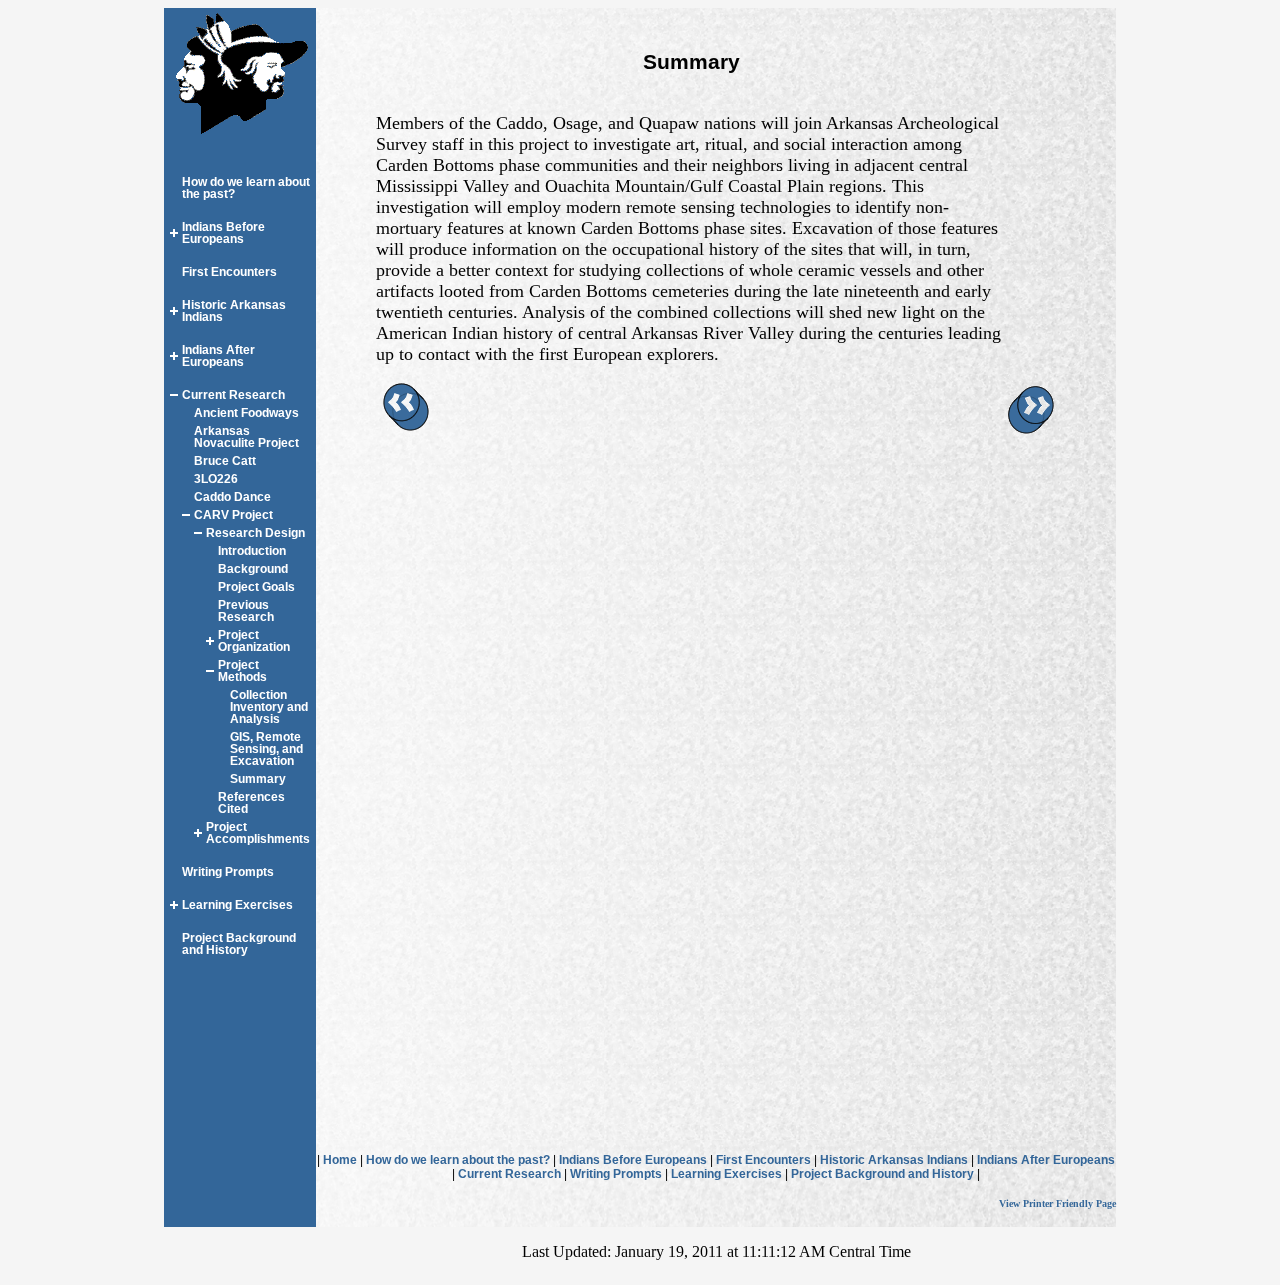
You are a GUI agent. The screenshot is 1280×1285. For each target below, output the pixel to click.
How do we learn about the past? (458, 1160)
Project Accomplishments (258, 833)
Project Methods (242, 671)
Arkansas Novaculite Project (246, 437)
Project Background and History (239, 944)
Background (253, 569)
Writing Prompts (228, 872)
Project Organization (254, 641)
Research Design (255, 533)
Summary (258, 779)
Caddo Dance (232, 497)
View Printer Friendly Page (1057, 1203)
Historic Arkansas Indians (894, 1160)
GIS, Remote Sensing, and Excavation (266, 749)
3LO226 (216, 479)
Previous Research (246, 611)
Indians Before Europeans (223, 233)
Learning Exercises (237, 905)
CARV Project (233, 515)
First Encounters (229, 272)
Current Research (233, 395)
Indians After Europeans (218, 356)
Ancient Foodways (246, 413)
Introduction (252, 551)
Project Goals (256, 587)
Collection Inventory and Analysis (269, 707)
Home (340, 1160)
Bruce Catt (225, 461)
